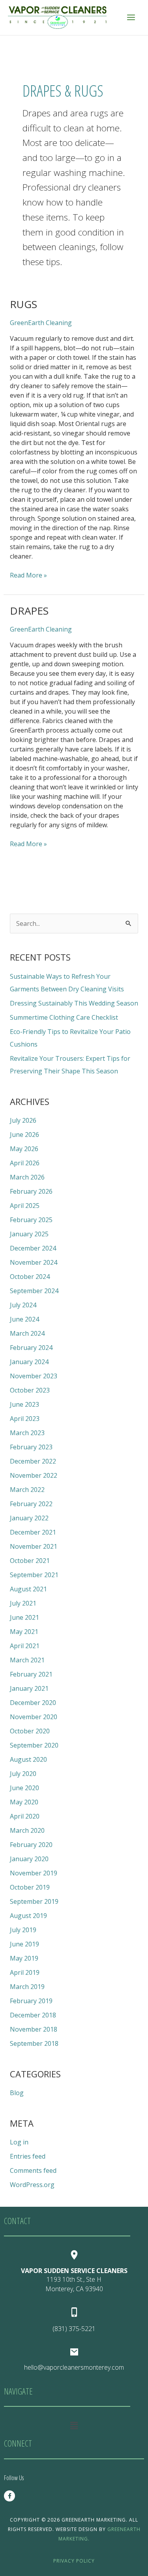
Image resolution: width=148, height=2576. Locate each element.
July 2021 (23, 1603)
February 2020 (31, 1845)
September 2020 (34, 1745)
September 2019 (34, 1901)
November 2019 (34, 1873)
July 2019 (23, 1930)
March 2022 (27, 1490)
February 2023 (31, 1447)
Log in (19, 2142)
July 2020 (23, 1774)
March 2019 (27, 1987)
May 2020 (24, 1802)
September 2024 (34, 1291)
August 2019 (28, 1916)
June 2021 (24, 1617)
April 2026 (25, 1163)
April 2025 (25, 1206)
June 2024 (24, 1319)
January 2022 (29, 1518)
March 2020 (27, 1830)
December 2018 (33, 2015)
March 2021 (27, 1660)
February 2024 (31, 1348)
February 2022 (31, 1504)
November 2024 (34, 1262)
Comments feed (33, 2170)
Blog (17, 2093)
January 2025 (29, 1234)
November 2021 (34, 1546)
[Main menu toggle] (131, 17)
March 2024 (27, 1333)
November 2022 (34, 1475)
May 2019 (24, 1958)
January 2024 (29, 1362)
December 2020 (33, 1703)
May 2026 (24, 1149)
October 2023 (30, 1390)
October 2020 (30, 1731)
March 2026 (27, 1177)
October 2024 (30, 1277)
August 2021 (28, 1589)
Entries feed (28, 2156)
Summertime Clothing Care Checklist (64, 1017)
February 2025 (31, 1220)
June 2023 (24, 1404)
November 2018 (34, 2029)
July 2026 (23, 1120)
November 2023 (34, 1376)
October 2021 (30, 1561)
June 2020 (24, 1788)
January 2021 (29, 1688)
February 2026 (31, 1191)
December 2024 (33, 1248)
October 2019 (30, 1887)
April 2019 (25, 1972)
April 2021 (25, 1646)
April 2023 (25, 1419)
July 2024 (23, 1305)
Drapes (29, 611)
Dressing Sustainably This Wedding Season (74, 1003)
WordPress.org (32, 2185)
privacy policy (74, 2561)
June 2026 (24, 1135)
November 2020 (34, 1717)
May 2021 (24, 1632)
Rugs (23, 304)
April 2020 (25, 1816)
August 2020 (28, 1759)
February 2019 (31, 2001)
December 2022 (33, 1461)
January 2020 (29, 1859)
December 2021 (33, 1532)
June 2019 (24, 1944)
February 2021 (31, 1674)
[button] (74, 2425)
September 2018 (34, 2043)
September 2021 (34, 1575)
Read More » (28, 575)
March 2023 (27, 1433)
